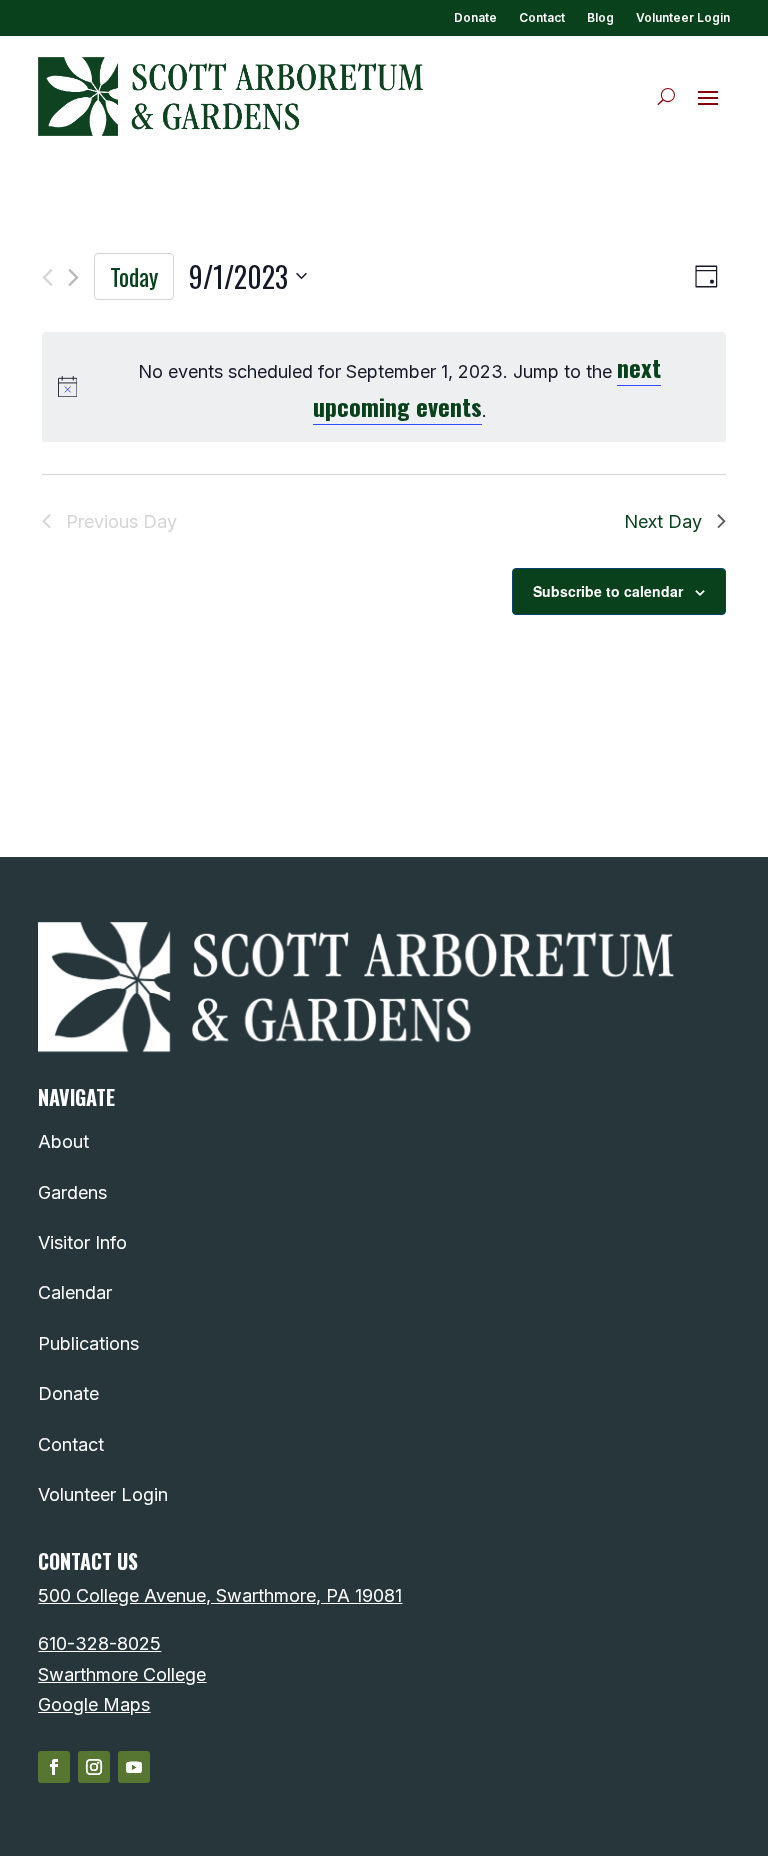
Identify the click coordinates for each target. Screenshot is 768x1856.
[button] (708, 97)
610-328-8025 (99, 1643)
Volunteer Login (683, 18)
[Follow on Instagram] (94, 1767)
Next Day (663, 521)
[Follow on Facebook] (54, 1767)
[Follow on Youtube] (134, 1767)
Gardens (72, 1192)
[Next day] (73, 277)
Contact (542, 18)
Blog (600, 18)
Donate (475, 18)
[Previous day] (47, 277)
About (63, 1141)
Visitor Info (82, 1242)
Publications (88, 1343)
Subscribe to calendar (608, 591)
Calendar (75, 1292)
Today (134, 276)
